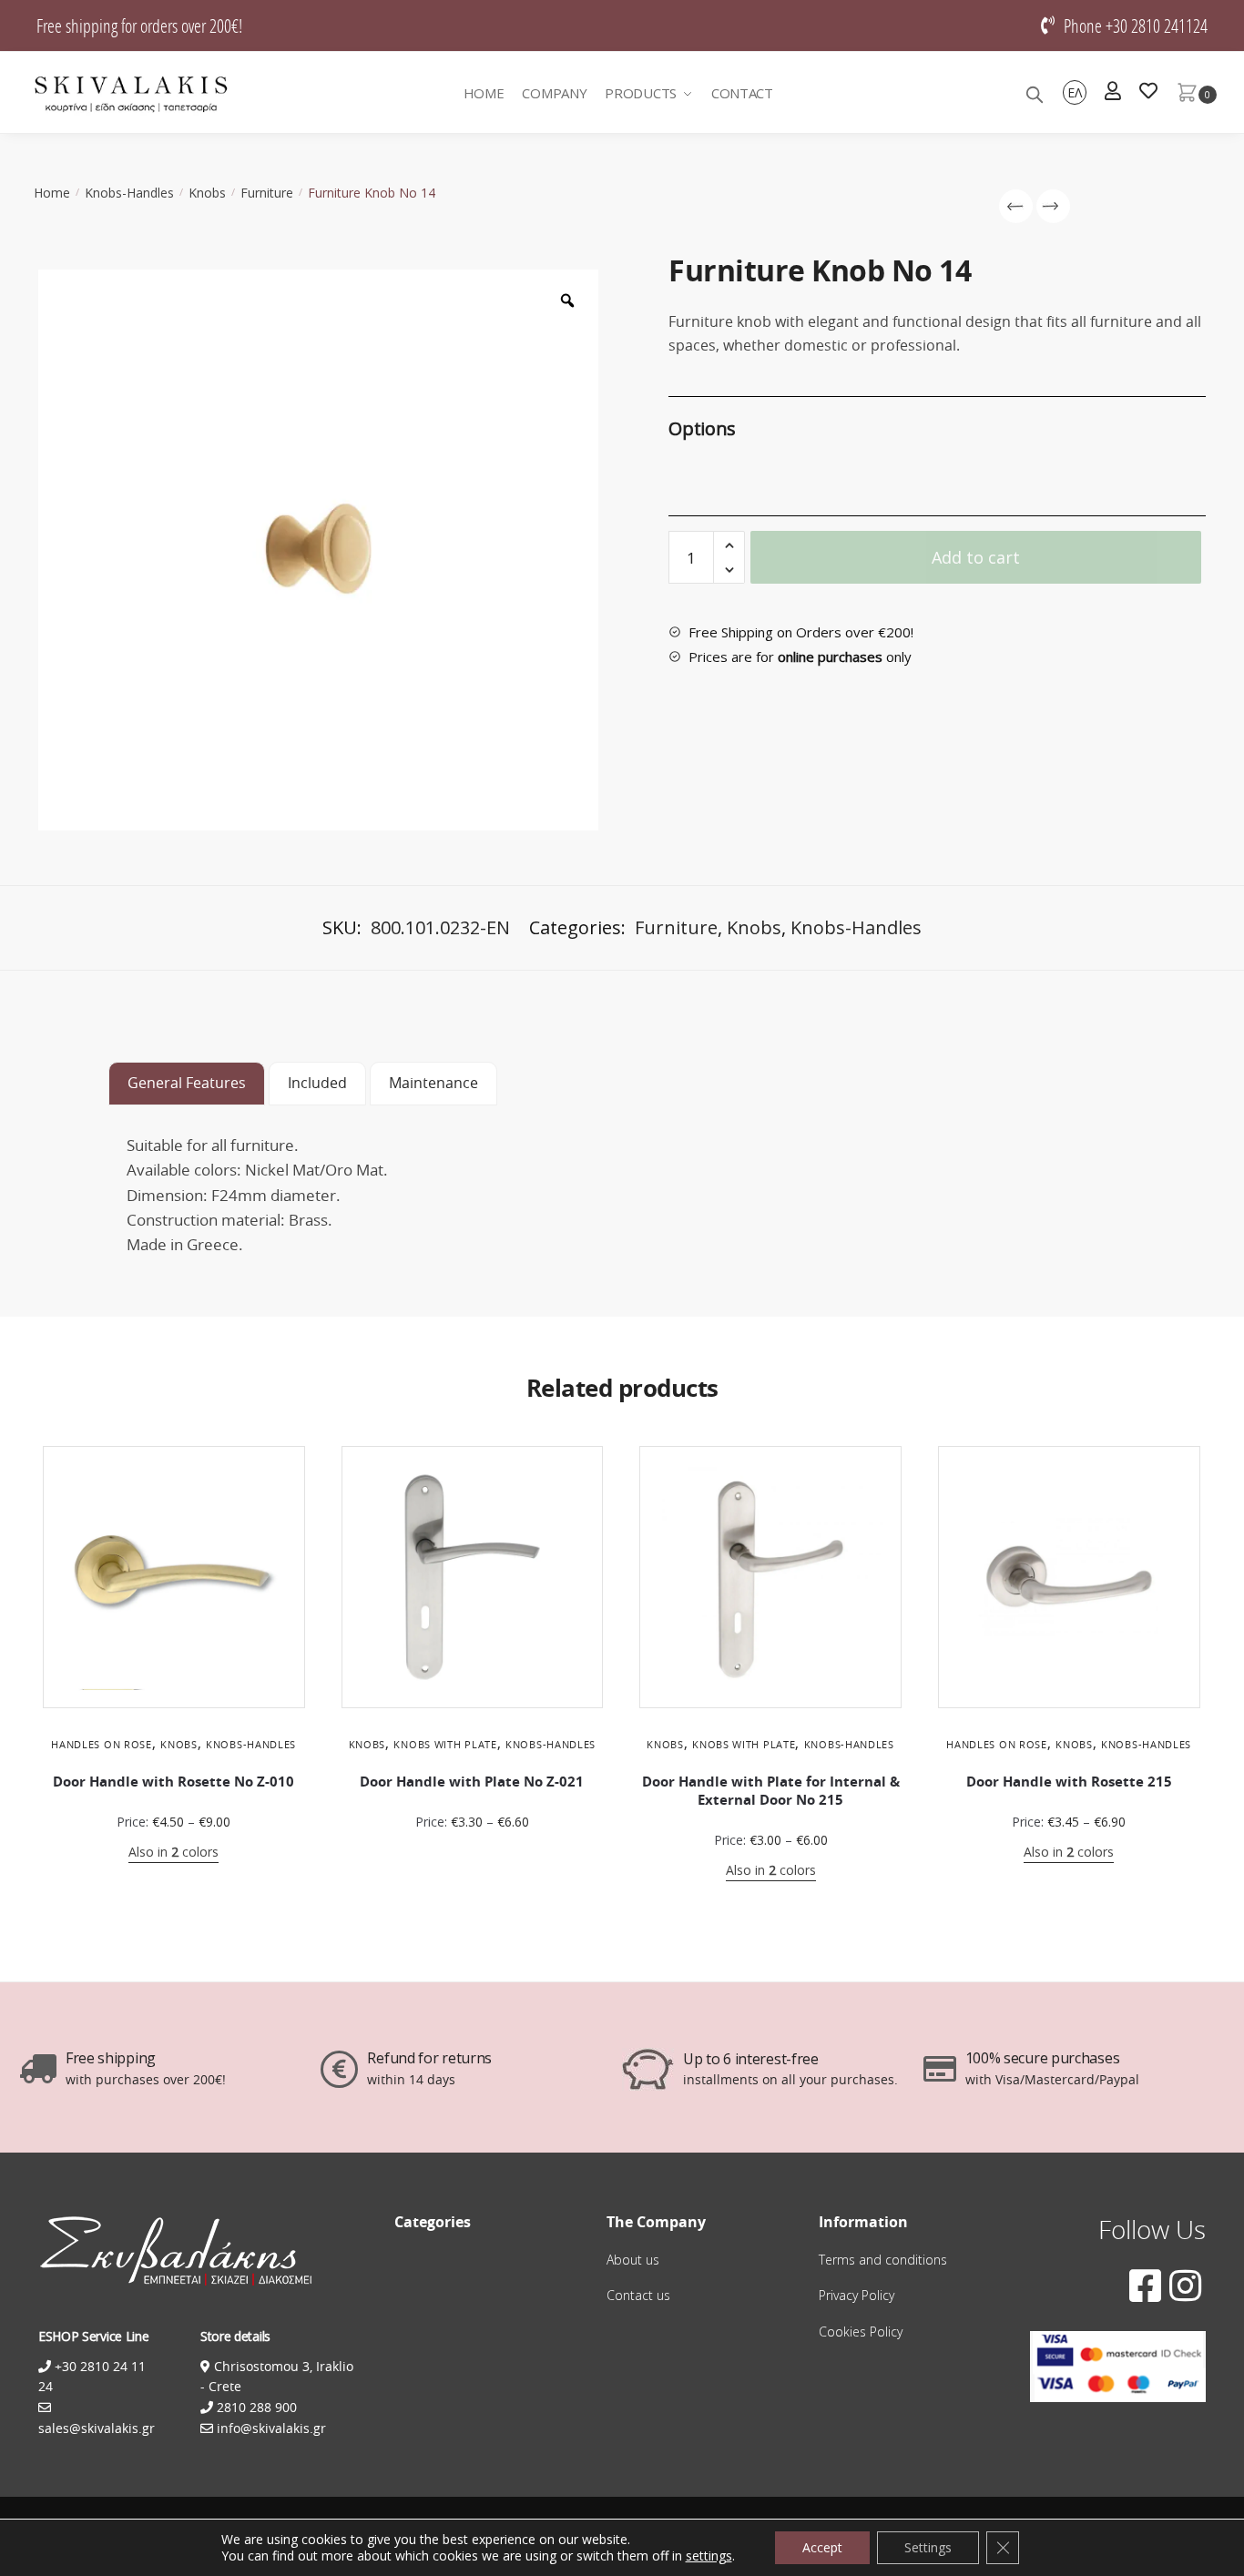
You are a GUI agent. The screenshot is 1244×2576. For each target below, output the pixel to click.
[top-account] (1113, 93)
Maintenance (433, 1083)
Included (317, 1083)
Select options (174, 1881)
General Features (187, 1083)
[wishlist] (1148, 93)
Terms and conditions (883, 2260)
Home (52, 193)
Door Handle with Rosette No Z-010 (173, 1782)
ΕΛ (1075, 92)
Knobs (207, 193)
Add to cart (976, 557)
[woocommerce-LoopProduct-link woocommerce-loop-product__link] (174, 1577)
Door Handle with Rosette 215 (1069, 1782)
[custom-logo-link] (131, 93)
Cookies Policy (861, 2332)
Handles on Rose (102, 1744)
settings (709, 2556)
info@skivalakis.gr (271, 2428)
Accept (822, 2547)
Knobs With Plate (445, 1744)
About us (633, 2260)
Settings (928, 2547)
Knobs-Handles (129, 193)
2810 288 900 (255, 2407)
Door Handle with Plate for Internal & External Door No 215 (771, 1791)
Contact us (638, 2295)
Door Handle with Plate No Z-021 (472, 1782)
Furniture (267, 193)
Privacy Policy (857, 2295)
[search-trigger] (1035, 93)
